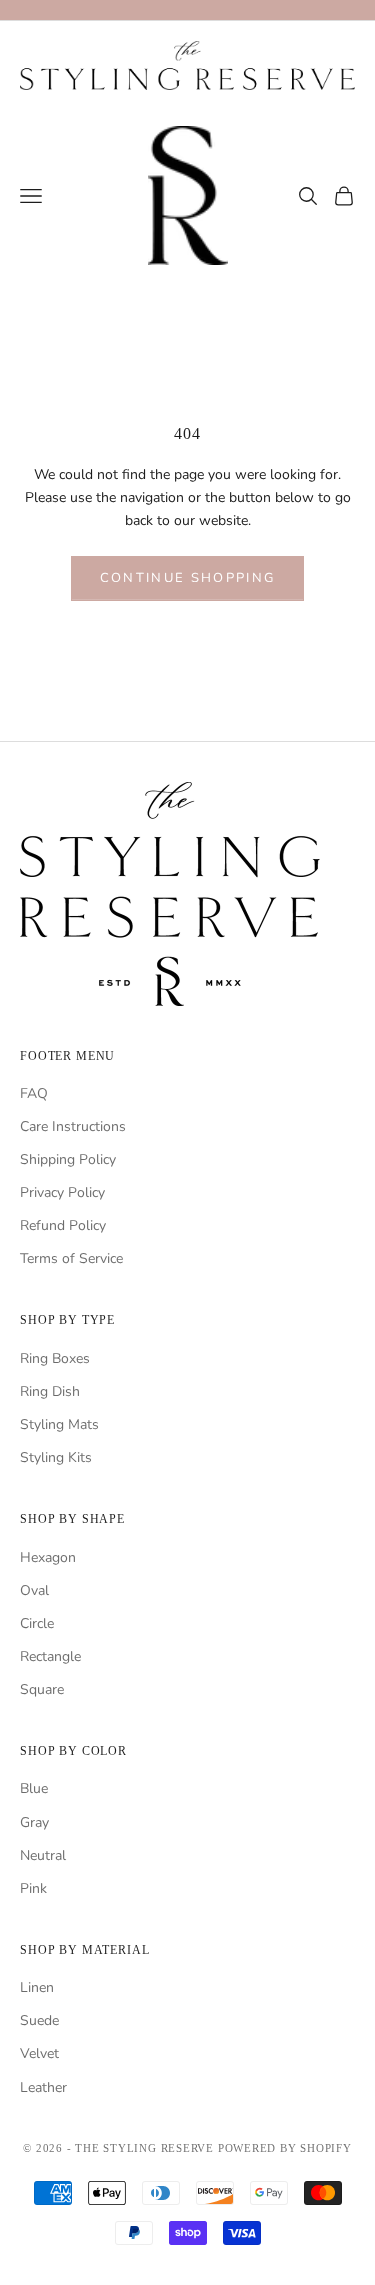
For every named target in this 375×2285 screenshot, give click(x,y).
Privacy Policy (62, 1192)
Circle (37, 1623)
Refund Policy (63, 1225)
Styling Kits (56, 1457)
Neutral (43, 1855)
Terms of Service (71, 1258)
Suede (39, 2020)
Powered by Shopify (285, 2148)
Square (42, 1689)
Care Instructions (73, 1126)
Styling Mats (59, 1424)
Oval (34, 1590)
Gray (34, 1822)
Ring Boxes (55, 1358)
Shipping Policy (68, 1159)
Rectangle (50, 1656)
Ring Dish (50, 1391)
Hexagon (48, 1557)
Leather (43, 2087)
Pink (33, 1888)
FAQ (34, 1093)
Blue (34, 1788)
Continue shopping (188, 578)
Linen (37, 1987)
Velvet (39, 2053)
